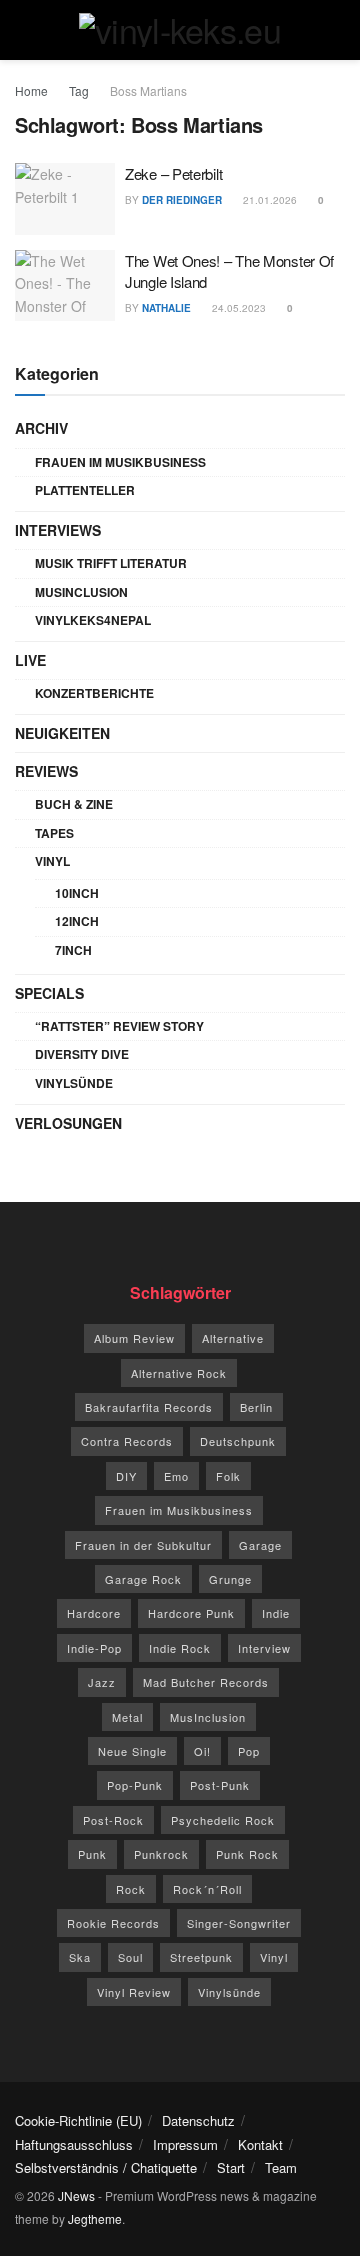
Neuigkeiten (62, 733)
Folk (228, 1476)
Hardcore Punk (191, 1613)
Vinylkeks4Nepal (93, 620)
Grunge (230, 1579)
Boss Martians (148, 90)
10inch (77, 893)
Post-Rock (113, 1820)
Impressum (185, 2144)
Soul (130, 1957)
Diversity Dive (82, 1054)
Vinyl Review (134, 1992)
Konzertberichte (94, 693)
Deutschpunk (238, 1441)
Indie (276, 1613)
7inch (73, 950)
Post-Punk (220, 1785)
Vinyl (52, 861)
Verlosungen (68, 1123)
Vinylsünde (74, 1083)
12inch (77, 921)
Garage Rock (143, 1579)
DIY (126, 1476)
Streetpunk (201, 1957)
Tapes (54, 833)
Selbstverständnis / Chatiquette (106, 2167)
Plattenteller (85, 490)
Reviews (46, 771)
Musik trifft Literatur (111, 563)
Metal (127, 1717)
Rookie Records (113, 1923)
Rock (131, 1889)
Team (281, 2167)
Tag (79, 90)
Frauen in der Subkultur (143, 1545)
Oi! (202, 1751)
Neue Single (132, 1751)
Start (231, 2167)
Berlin (256, 1407)
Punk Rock (247, 1854)
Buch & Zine (74, 804)
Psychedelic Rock (223, 1820)
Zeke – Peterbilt (173, 173)
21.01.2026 (268, 200)
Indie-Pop (94, 1648)
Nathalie (166, 308)
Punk (92, 1854)
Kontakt (260, 2144)
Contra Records (127, 1441)
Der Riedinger (182, 200)
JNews (76, 2195)
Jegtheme (95, 2218)
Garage (260, 1545)
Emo (176, 1476)
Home (31, 90)
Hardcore (94, 1613)
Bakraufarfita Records (149, 1407)
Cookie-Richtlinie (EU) (78, 2120)
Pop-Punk (135, 1785)
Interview (264, 1648)
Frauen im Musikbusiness (120, 462)
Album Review (134, 1338)
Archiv (41, 428)
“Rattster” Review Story (119, 1026)
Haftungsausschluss (74, 2144)
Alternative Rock (179, 1373)
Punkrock (161, 1854)
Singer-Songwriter (239, 1923)
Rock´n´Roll (207, 1889)
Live (30, 660)
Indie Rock (180, 1648)
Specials (49, 993)
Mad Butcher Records (206, 1682)
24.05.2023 (237, 308)
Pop (249, 1751)
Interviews (58, 530)
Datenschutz (198, 2120)
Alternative (233, 1338)
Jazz (102, 1682)
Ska (80, 1957)
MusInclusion (81, 592)
